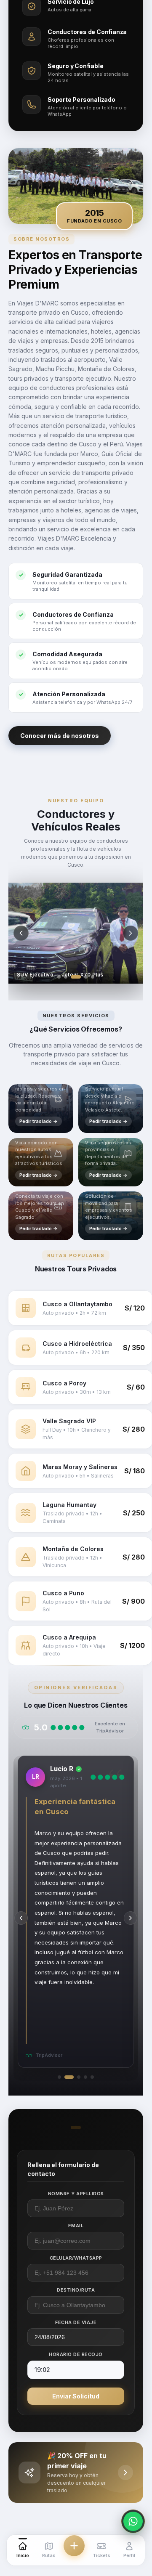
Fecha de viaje (76, 2322)
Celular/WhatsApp (76, 2258)
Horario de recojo (76, 2354)
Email (76, 2226)
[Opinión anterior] (21, 1918)
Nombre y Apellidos (76, 2194)
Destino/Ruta (76, 2290)
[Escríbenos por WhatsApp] (133, 2521)
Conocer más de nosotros (60, 736)
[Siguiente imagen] (131, 933)
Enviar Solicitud (76, 2396)
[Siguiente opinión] (131, 1918)
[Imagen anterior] (21, 933)
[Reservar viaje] (74, 2546)
